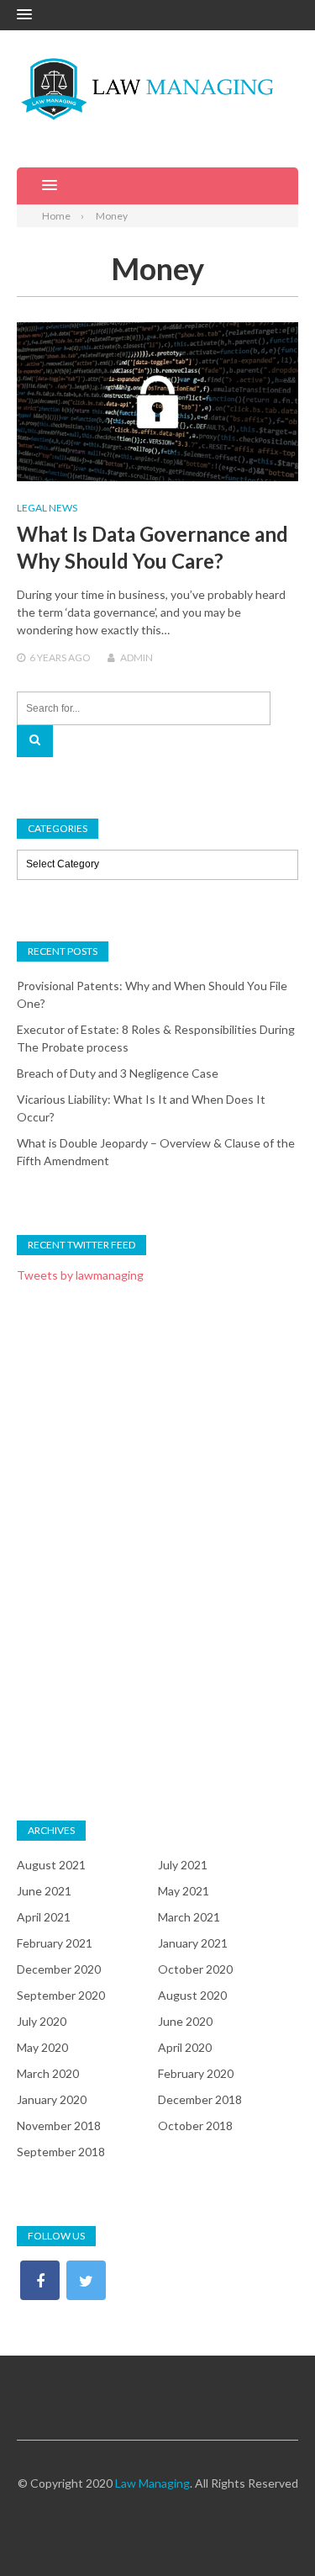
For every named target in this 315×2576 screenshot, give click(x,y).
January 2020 (52, 2099)
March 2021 (189, 1917)
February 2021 (55, 1943)
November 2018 (59, 2125)
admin (136, 657)
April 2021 (44, 1917)
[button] (24, 15)
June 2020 (185, 2021)
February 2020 (196, 2073)
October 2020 (195, 1969)
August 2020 (192, 1995)
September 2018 (61, 2152)
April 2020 (185, 2047)
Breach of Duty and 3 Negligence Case (118, 1073)
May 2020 (42, 2047)
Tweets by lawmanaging (80, 1275)
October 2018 (195, 2125)
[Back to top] (268, 2529)
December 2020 (59, 1969)
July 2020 (42, 2021)
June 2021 (44, 1891)
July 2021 (183, 1865)
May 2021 (184, 1891)
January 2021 (193, 1943)
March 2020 (48, 2073)
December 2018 (200, 2099)
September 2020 (61, 1995)
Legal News (47, 508)
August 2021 (51, 1865)
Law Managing (152, 2483)
